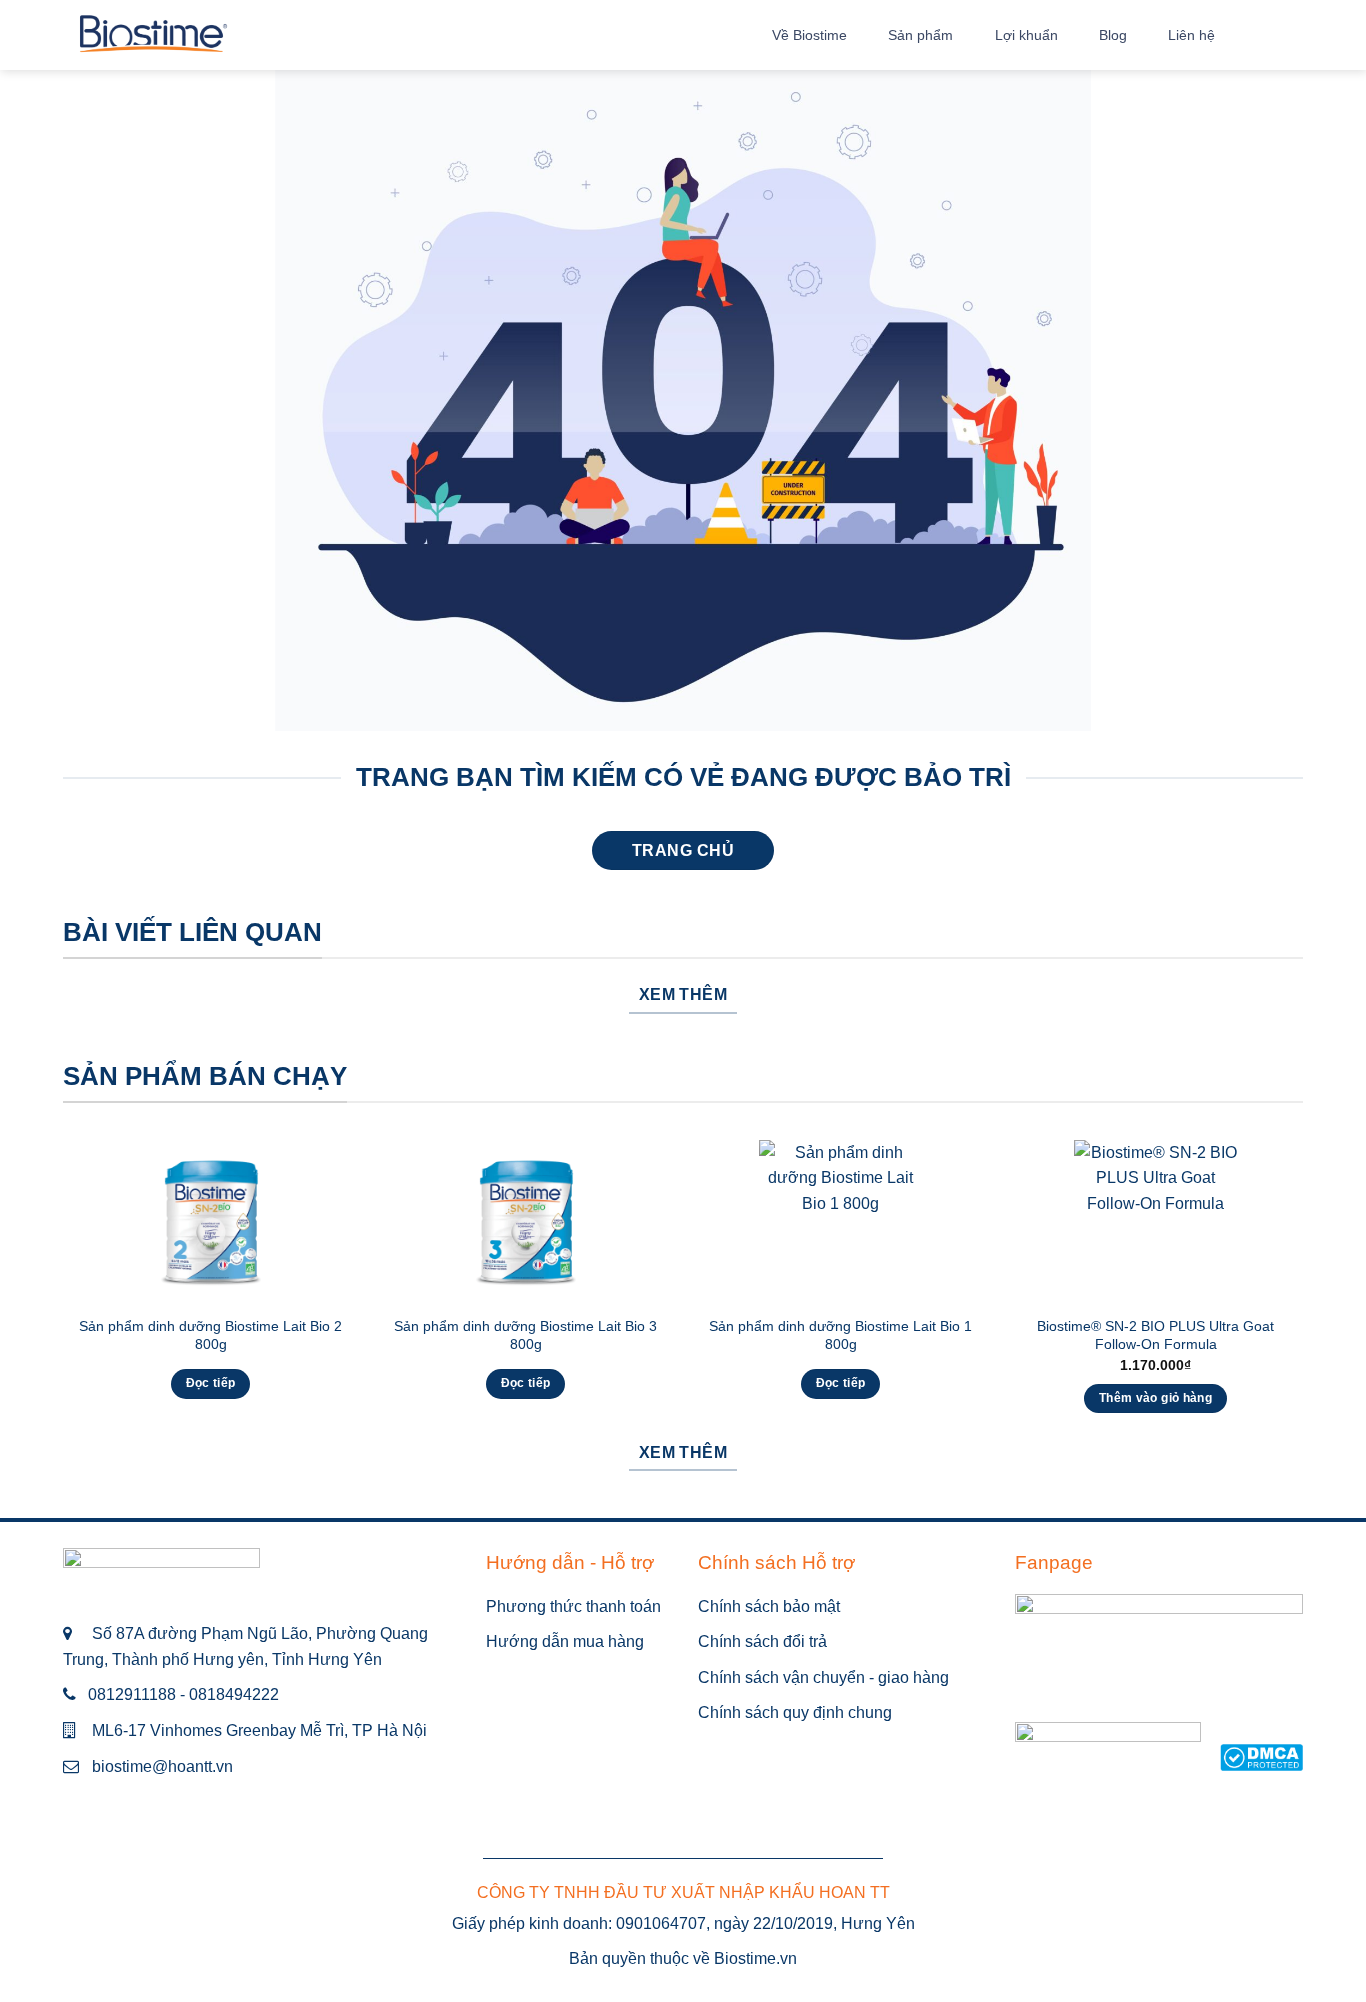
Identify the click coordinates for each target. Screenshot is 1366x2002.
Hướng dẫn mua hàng (565, 1641)
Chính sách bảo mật (769, 1606)
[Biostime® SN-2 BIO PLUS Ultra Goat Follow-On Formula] (1155, 1222)
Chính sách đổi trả (762, 1641)
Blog (1113, 35)
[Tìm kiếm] (1249, 34)
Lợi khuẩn (1026, 35)
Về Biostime (809, 35)
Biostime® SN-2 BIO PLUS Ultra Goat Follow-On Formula (1155, 1335)
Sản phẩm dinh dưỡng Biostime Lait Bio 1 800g (840, 1335)
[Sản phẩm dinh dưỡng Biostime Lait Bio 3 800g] (525, 1222)
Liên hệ (1191, 35)
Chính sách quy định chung (795, 1712)
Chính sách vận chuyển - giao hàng (823, 1677)
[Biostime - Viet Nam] (153, 35)
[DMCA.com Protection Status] (1261, 1756)
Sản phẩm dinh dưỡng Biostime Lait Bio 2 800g (210, 1335)
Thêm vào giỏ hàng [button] (1155, 1398)
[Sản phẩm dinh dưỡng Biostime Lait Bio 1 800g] (840, 1222)
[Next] (1302, 1294)
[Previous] (64, 1294)
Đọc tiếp (211, 1383)
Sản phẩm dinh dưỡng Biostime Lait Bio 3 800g (525, 1335)
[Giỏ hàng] (1293, 35)
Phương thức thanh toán (573, 1606)
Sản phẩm (920, 35)
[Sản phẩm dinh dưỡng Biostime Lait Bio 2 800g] (210, 1222)
